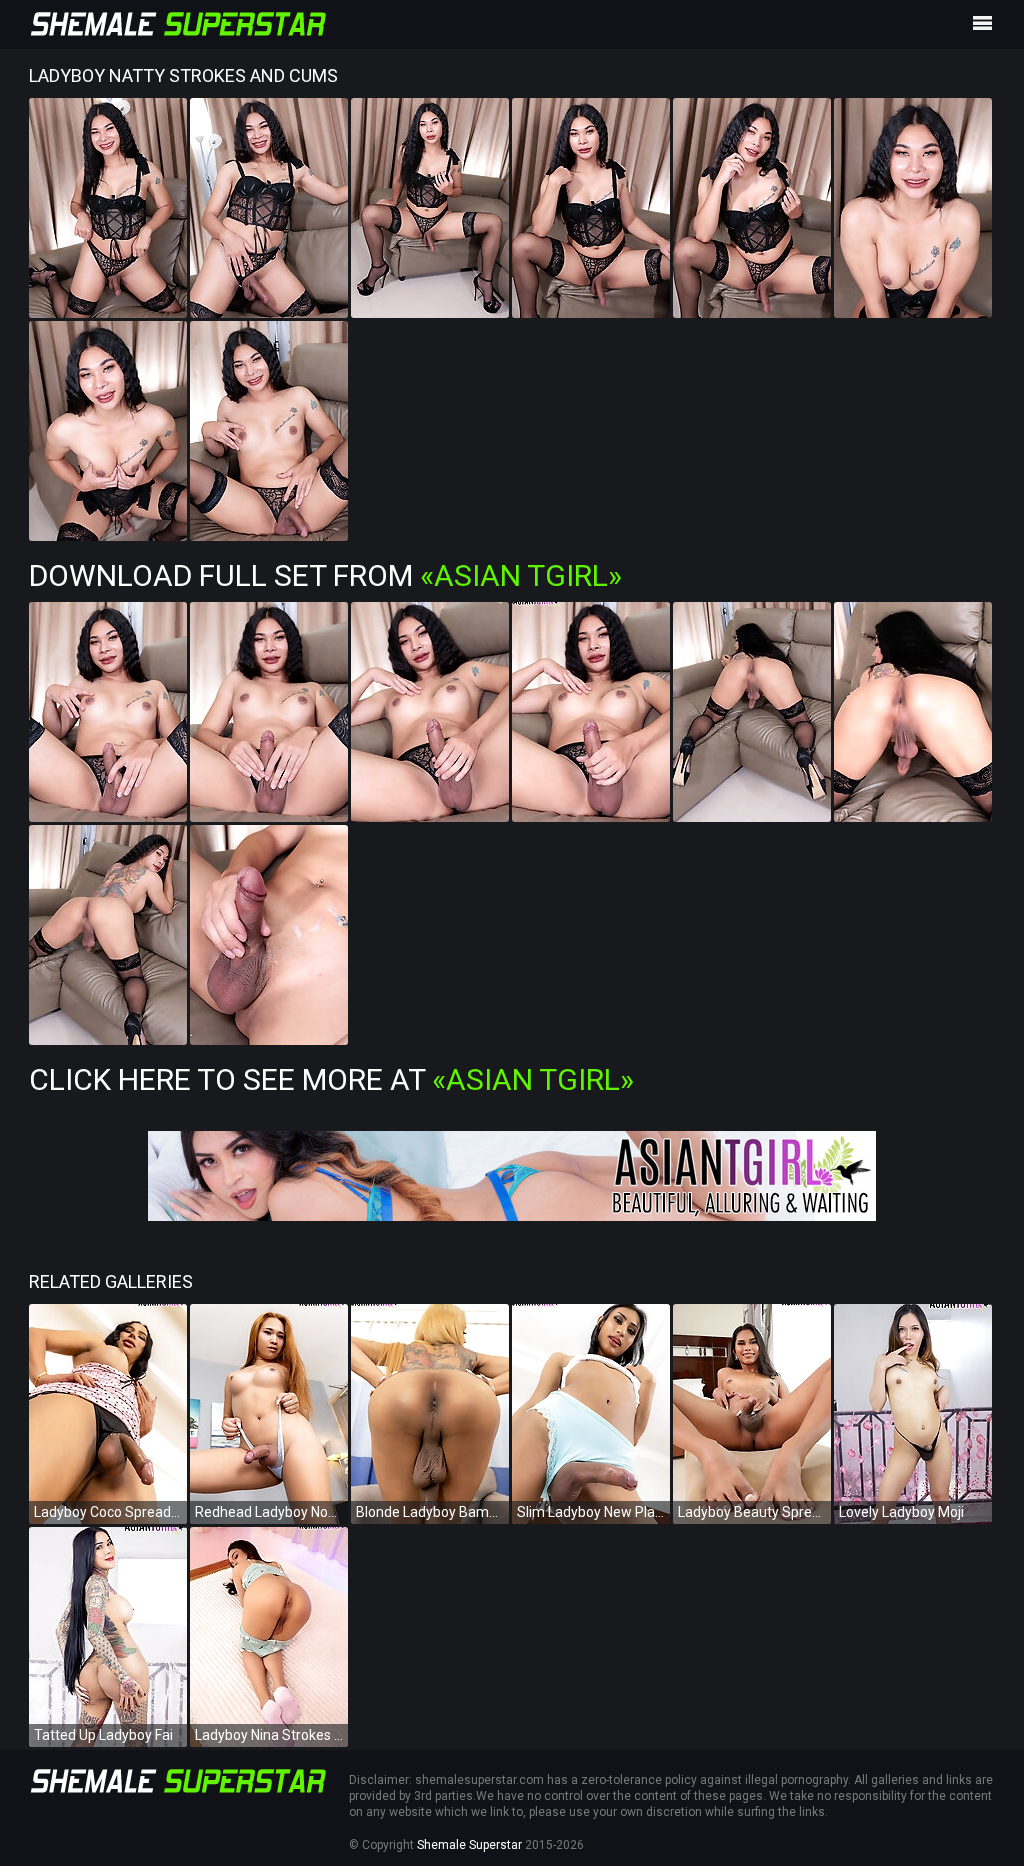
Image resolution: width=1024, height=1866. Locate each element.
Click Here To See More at (331, 1079)
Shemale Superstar (469, 1845)
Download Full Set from (325, 575)
